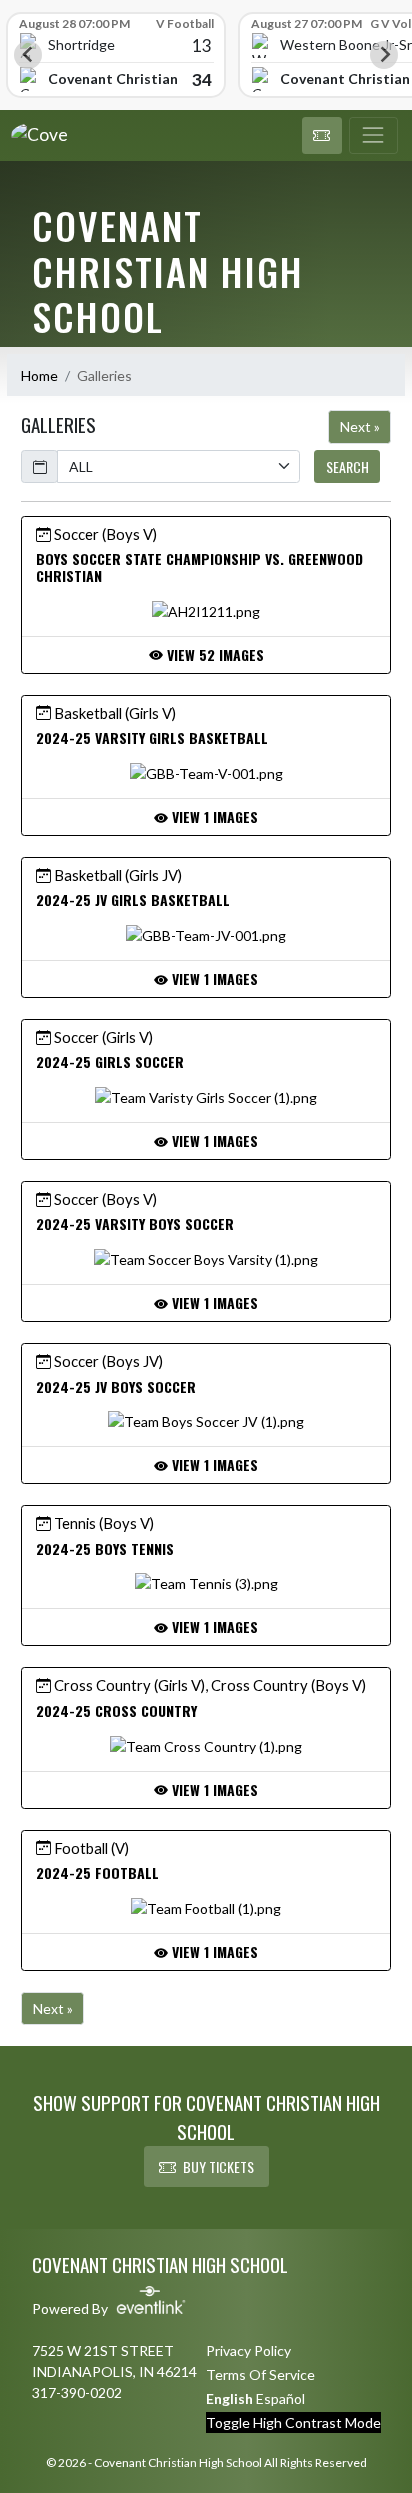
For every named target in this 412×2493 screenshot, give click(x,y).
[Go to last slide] (28, 55)
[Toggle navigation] (373, 136)
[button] (322, 136)
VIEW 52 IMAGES (213, 654)
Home (39, 375)
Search (347, 466)
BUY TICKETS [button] (218, 2166)
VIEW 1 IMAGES (213, 816)
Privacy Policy (248, 2350)
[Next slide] (384, 55)
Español (280, 2398)
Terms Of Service (260, 2374)
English (229, 2398)
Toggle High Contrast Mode (293, 2422)
